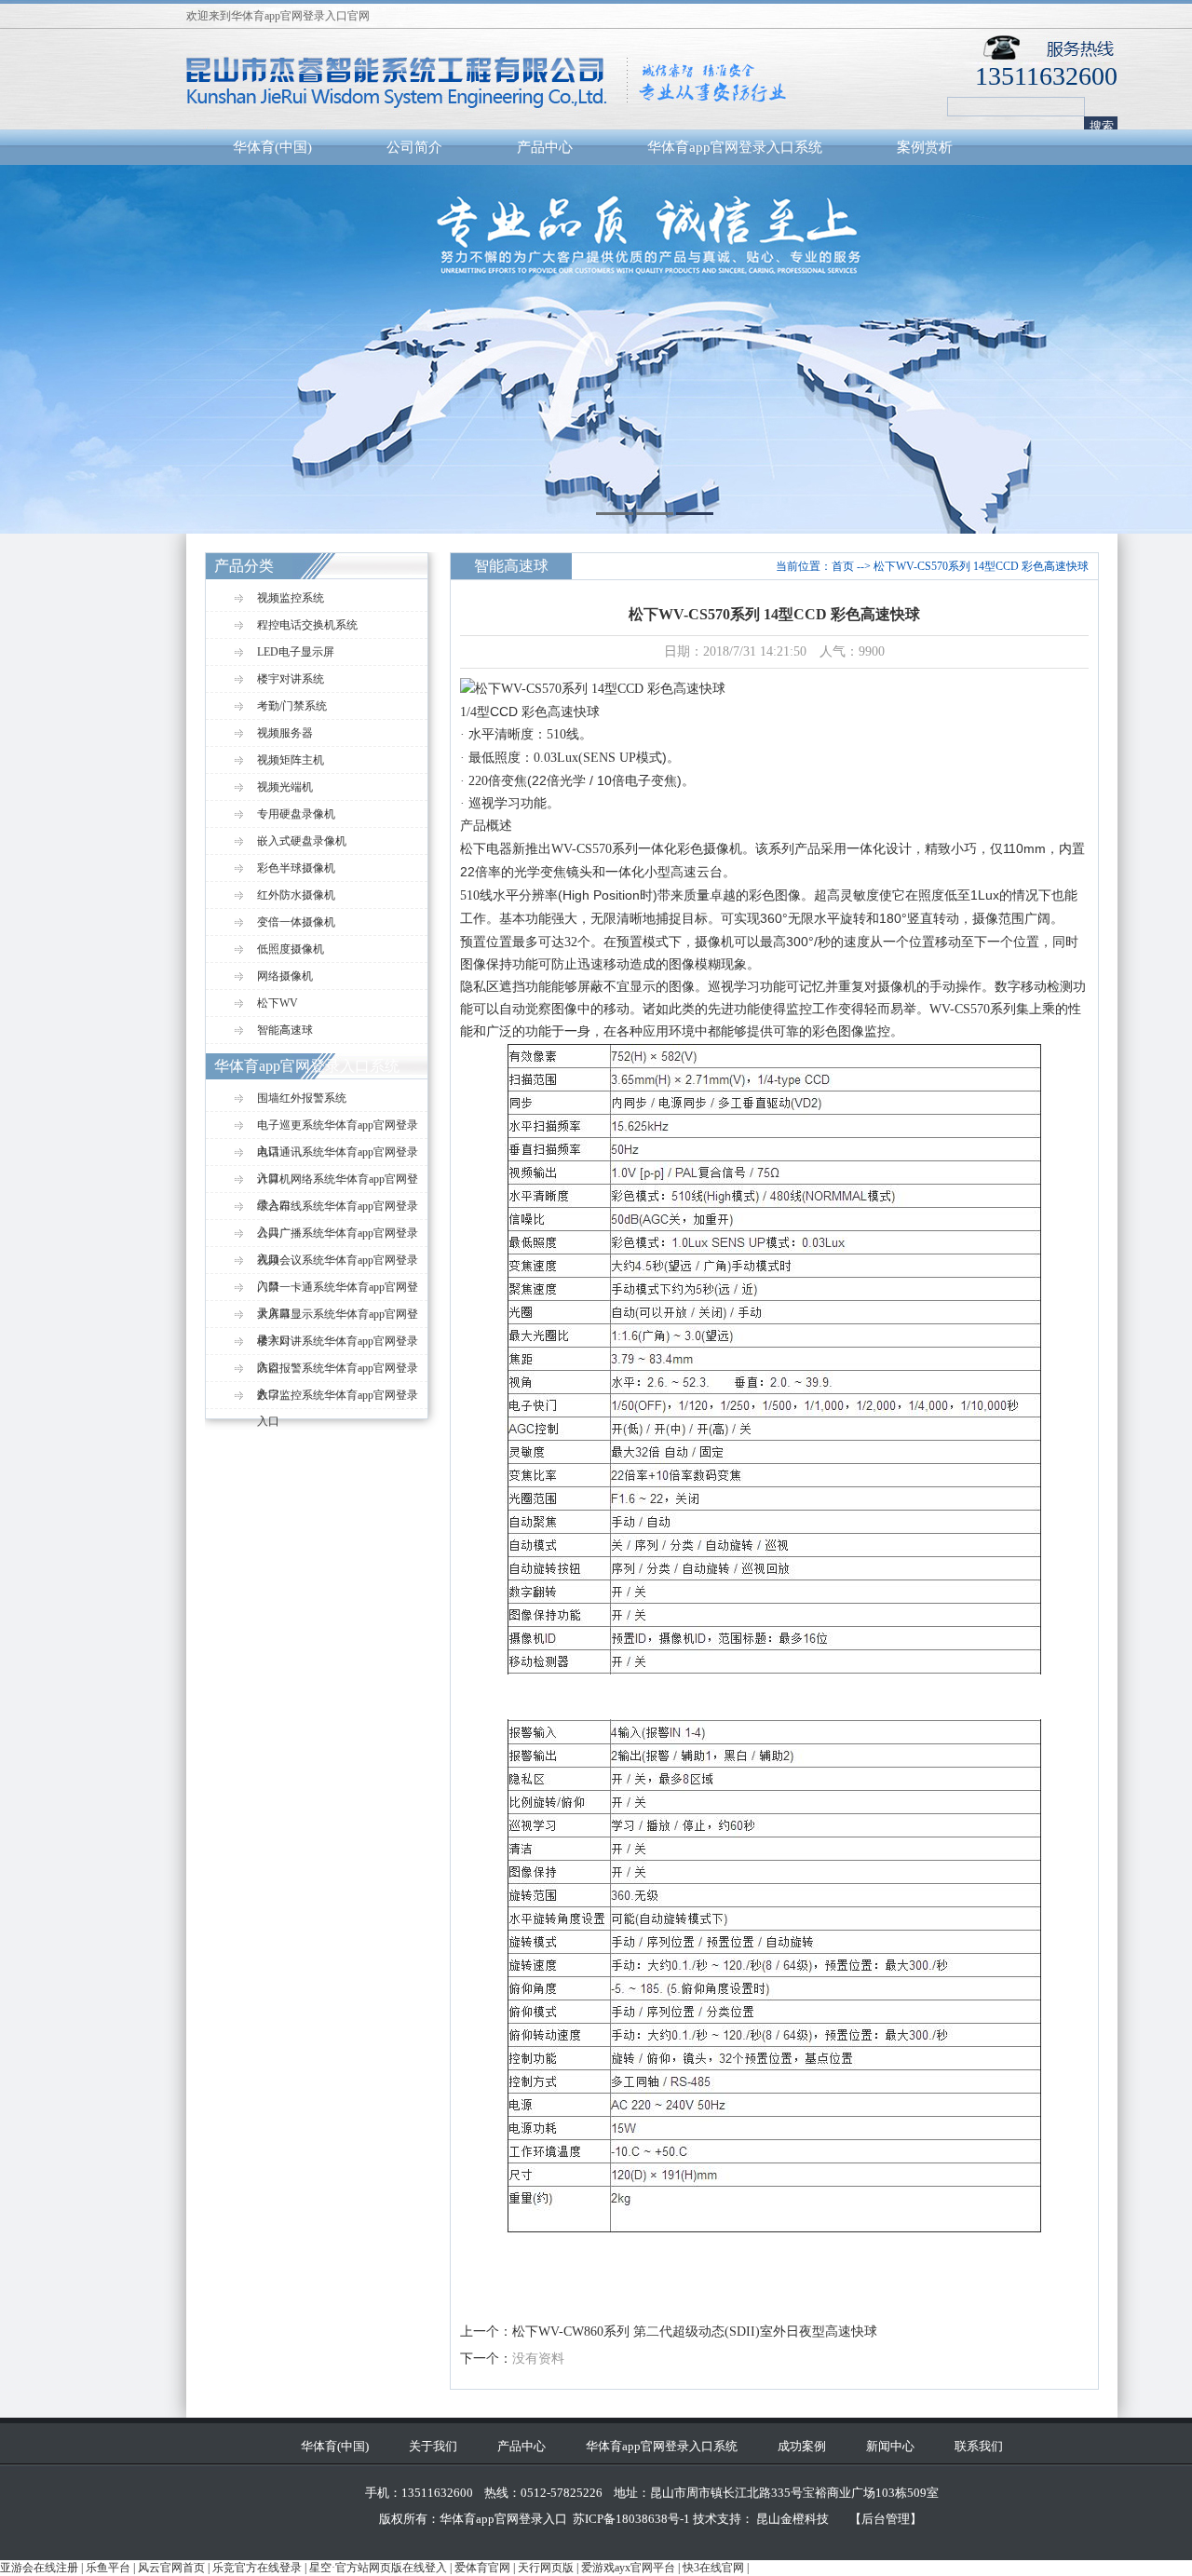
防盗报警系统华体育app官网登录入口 (338, 1372)
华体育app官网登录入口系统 (735, 147)
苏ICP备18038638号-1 (631, 2519)
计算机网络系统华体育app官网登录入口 (338, 1183)
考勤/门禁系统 (292, 706)
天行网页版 (546, 2568)
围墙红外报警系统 (302, 1098)
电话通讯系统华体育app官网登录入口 (338, 1156)
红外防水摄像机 (296, 895)
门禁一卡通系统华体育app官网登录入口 (338, 1291)
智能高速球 (285, 1030)
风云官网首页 (171, 2568)
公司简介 (414, 147)
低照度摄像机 (291, 949)
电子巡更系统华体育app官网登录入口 (338, 1129)
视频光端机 (285, 787)
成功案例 (802, 2446)
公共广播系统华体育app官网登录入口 (338, 1237)
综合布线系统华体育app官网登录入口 (338, 1210)
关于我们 (433, 2446)
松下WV (278, 1003)
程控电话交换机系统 (307, 625)
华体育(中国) (272, 147)
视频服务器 (285, 733)
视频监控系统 (291, 598)
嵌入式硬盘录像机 (302, 841)
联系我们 (979, 2446)
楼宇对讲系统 (291, 679)
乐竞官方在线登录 (257, 2568)
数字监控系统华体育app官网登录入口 (338, 1399)
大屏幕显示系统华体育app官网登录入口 (338, 1318)
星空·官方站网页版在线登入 (378, 2568)
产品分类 (244, 566)
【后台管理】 (886, 2519)
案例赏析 (925, 147)
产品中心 (545, 147)
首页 (843, 566)
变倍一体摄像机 (296, 922)
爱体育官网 (482, 2568)
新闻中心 (890, 2446)
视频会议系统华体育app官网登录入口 (338, 1264)
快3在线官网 (713, 2568)
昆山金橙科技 (792, 2519)
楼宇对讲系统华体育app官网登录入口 (338, 1345)
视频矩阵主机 (291, 760)
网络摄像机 (285, 976)
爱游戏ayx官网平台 (628, 2568)
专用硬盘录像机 (296, 814)
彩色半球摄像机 (296, 868)
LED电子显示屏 (296, 652)
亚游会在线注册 (39, 2568)
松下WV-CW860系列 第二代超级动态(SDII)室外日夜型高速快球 (695, 2332)
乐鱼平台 (108, 2568)
